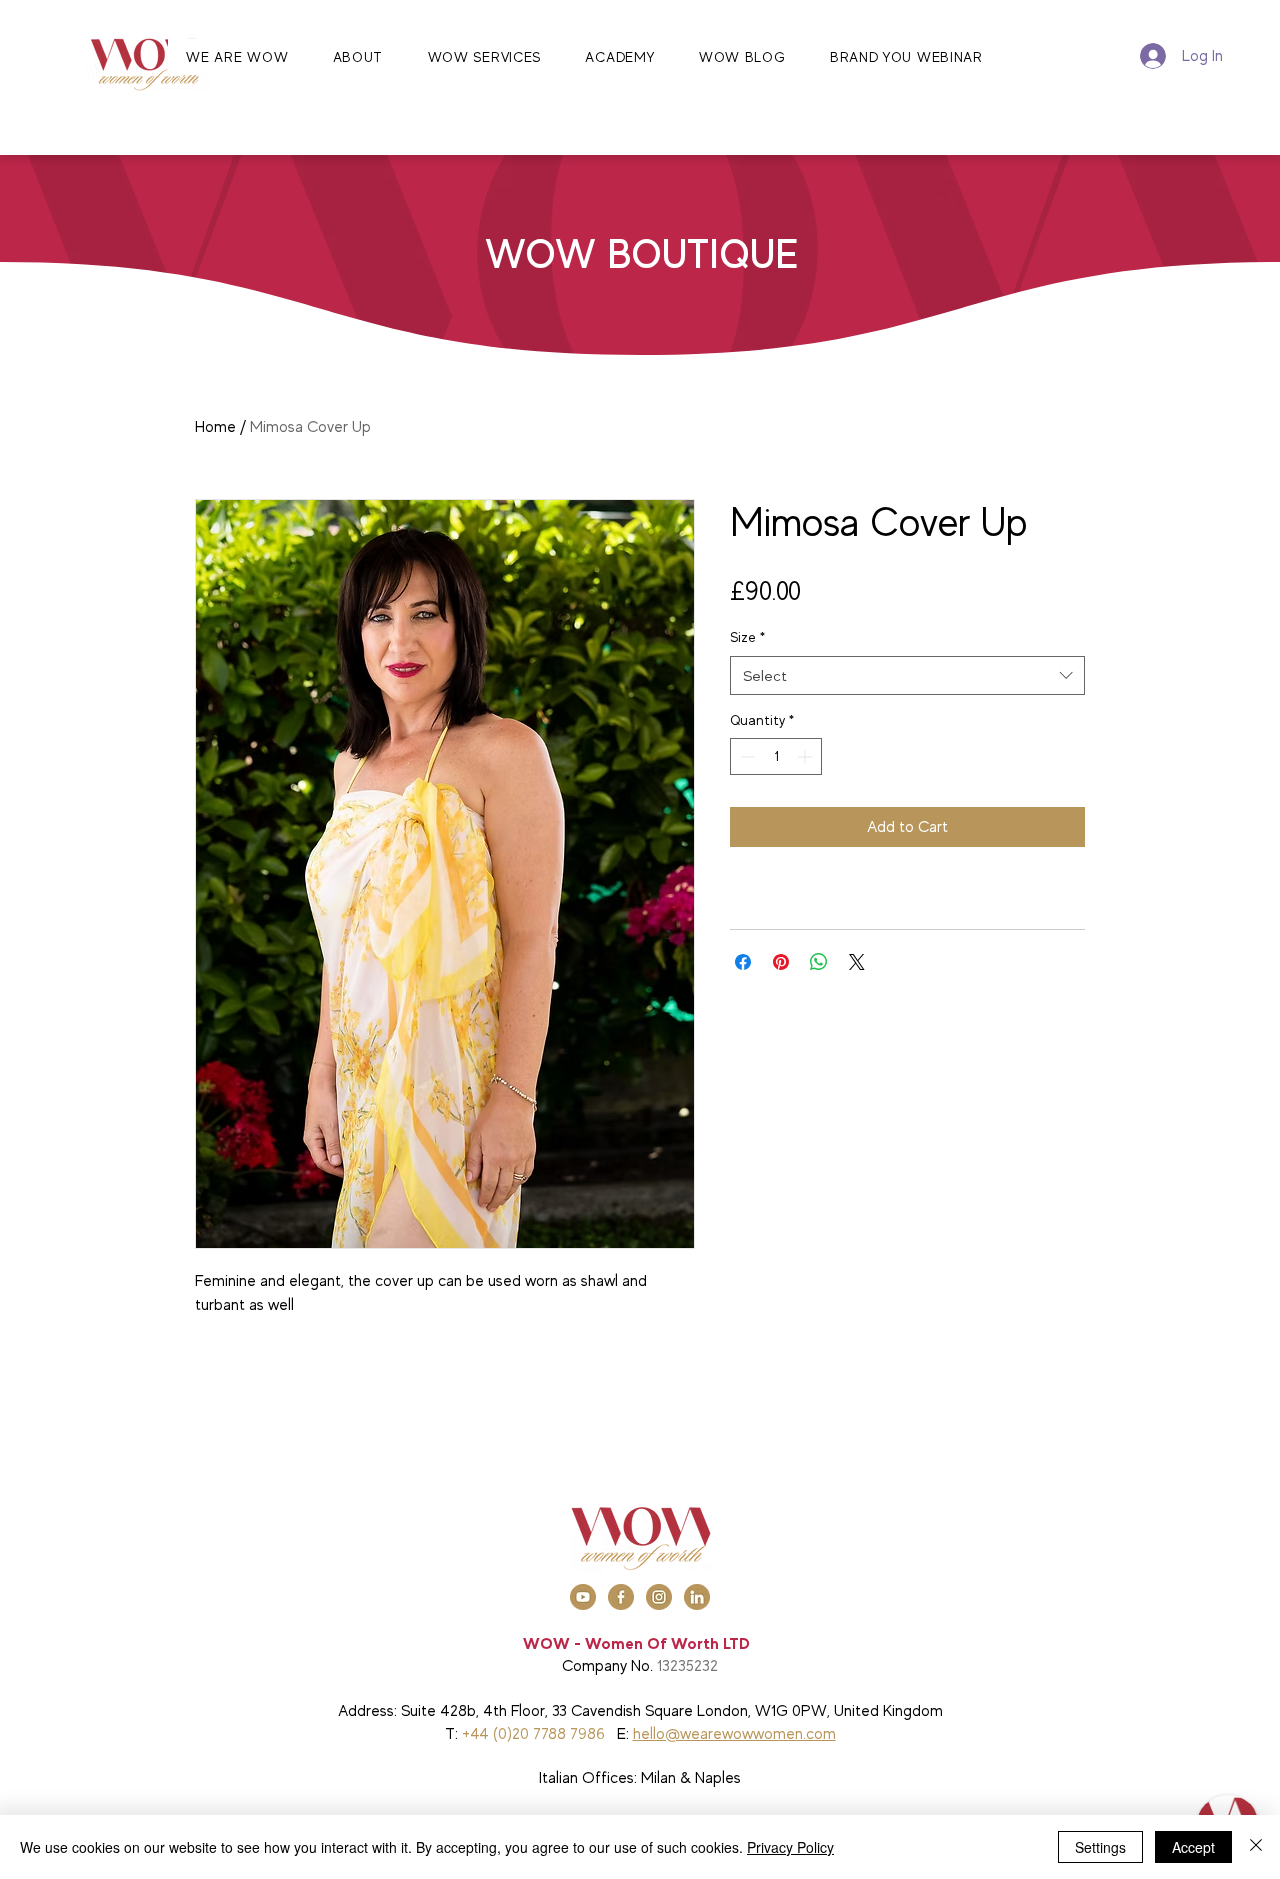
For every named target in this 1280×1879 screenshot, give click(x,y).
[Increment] (806, 756)
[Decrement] (745, 756)
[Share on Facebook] (743, 962)
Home (215, 427)
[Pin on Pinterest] (781, 962)
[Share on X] (857, 962)
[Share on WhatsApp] (819, 962)
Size (747, 637)
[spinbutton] (776, 756)
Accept (1193, 1847)
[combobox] (907, 675)
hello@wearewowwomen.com (734, 1734)
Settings (1100, 1847)
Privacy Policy (790, 1847)
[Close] (1256, 1847)
